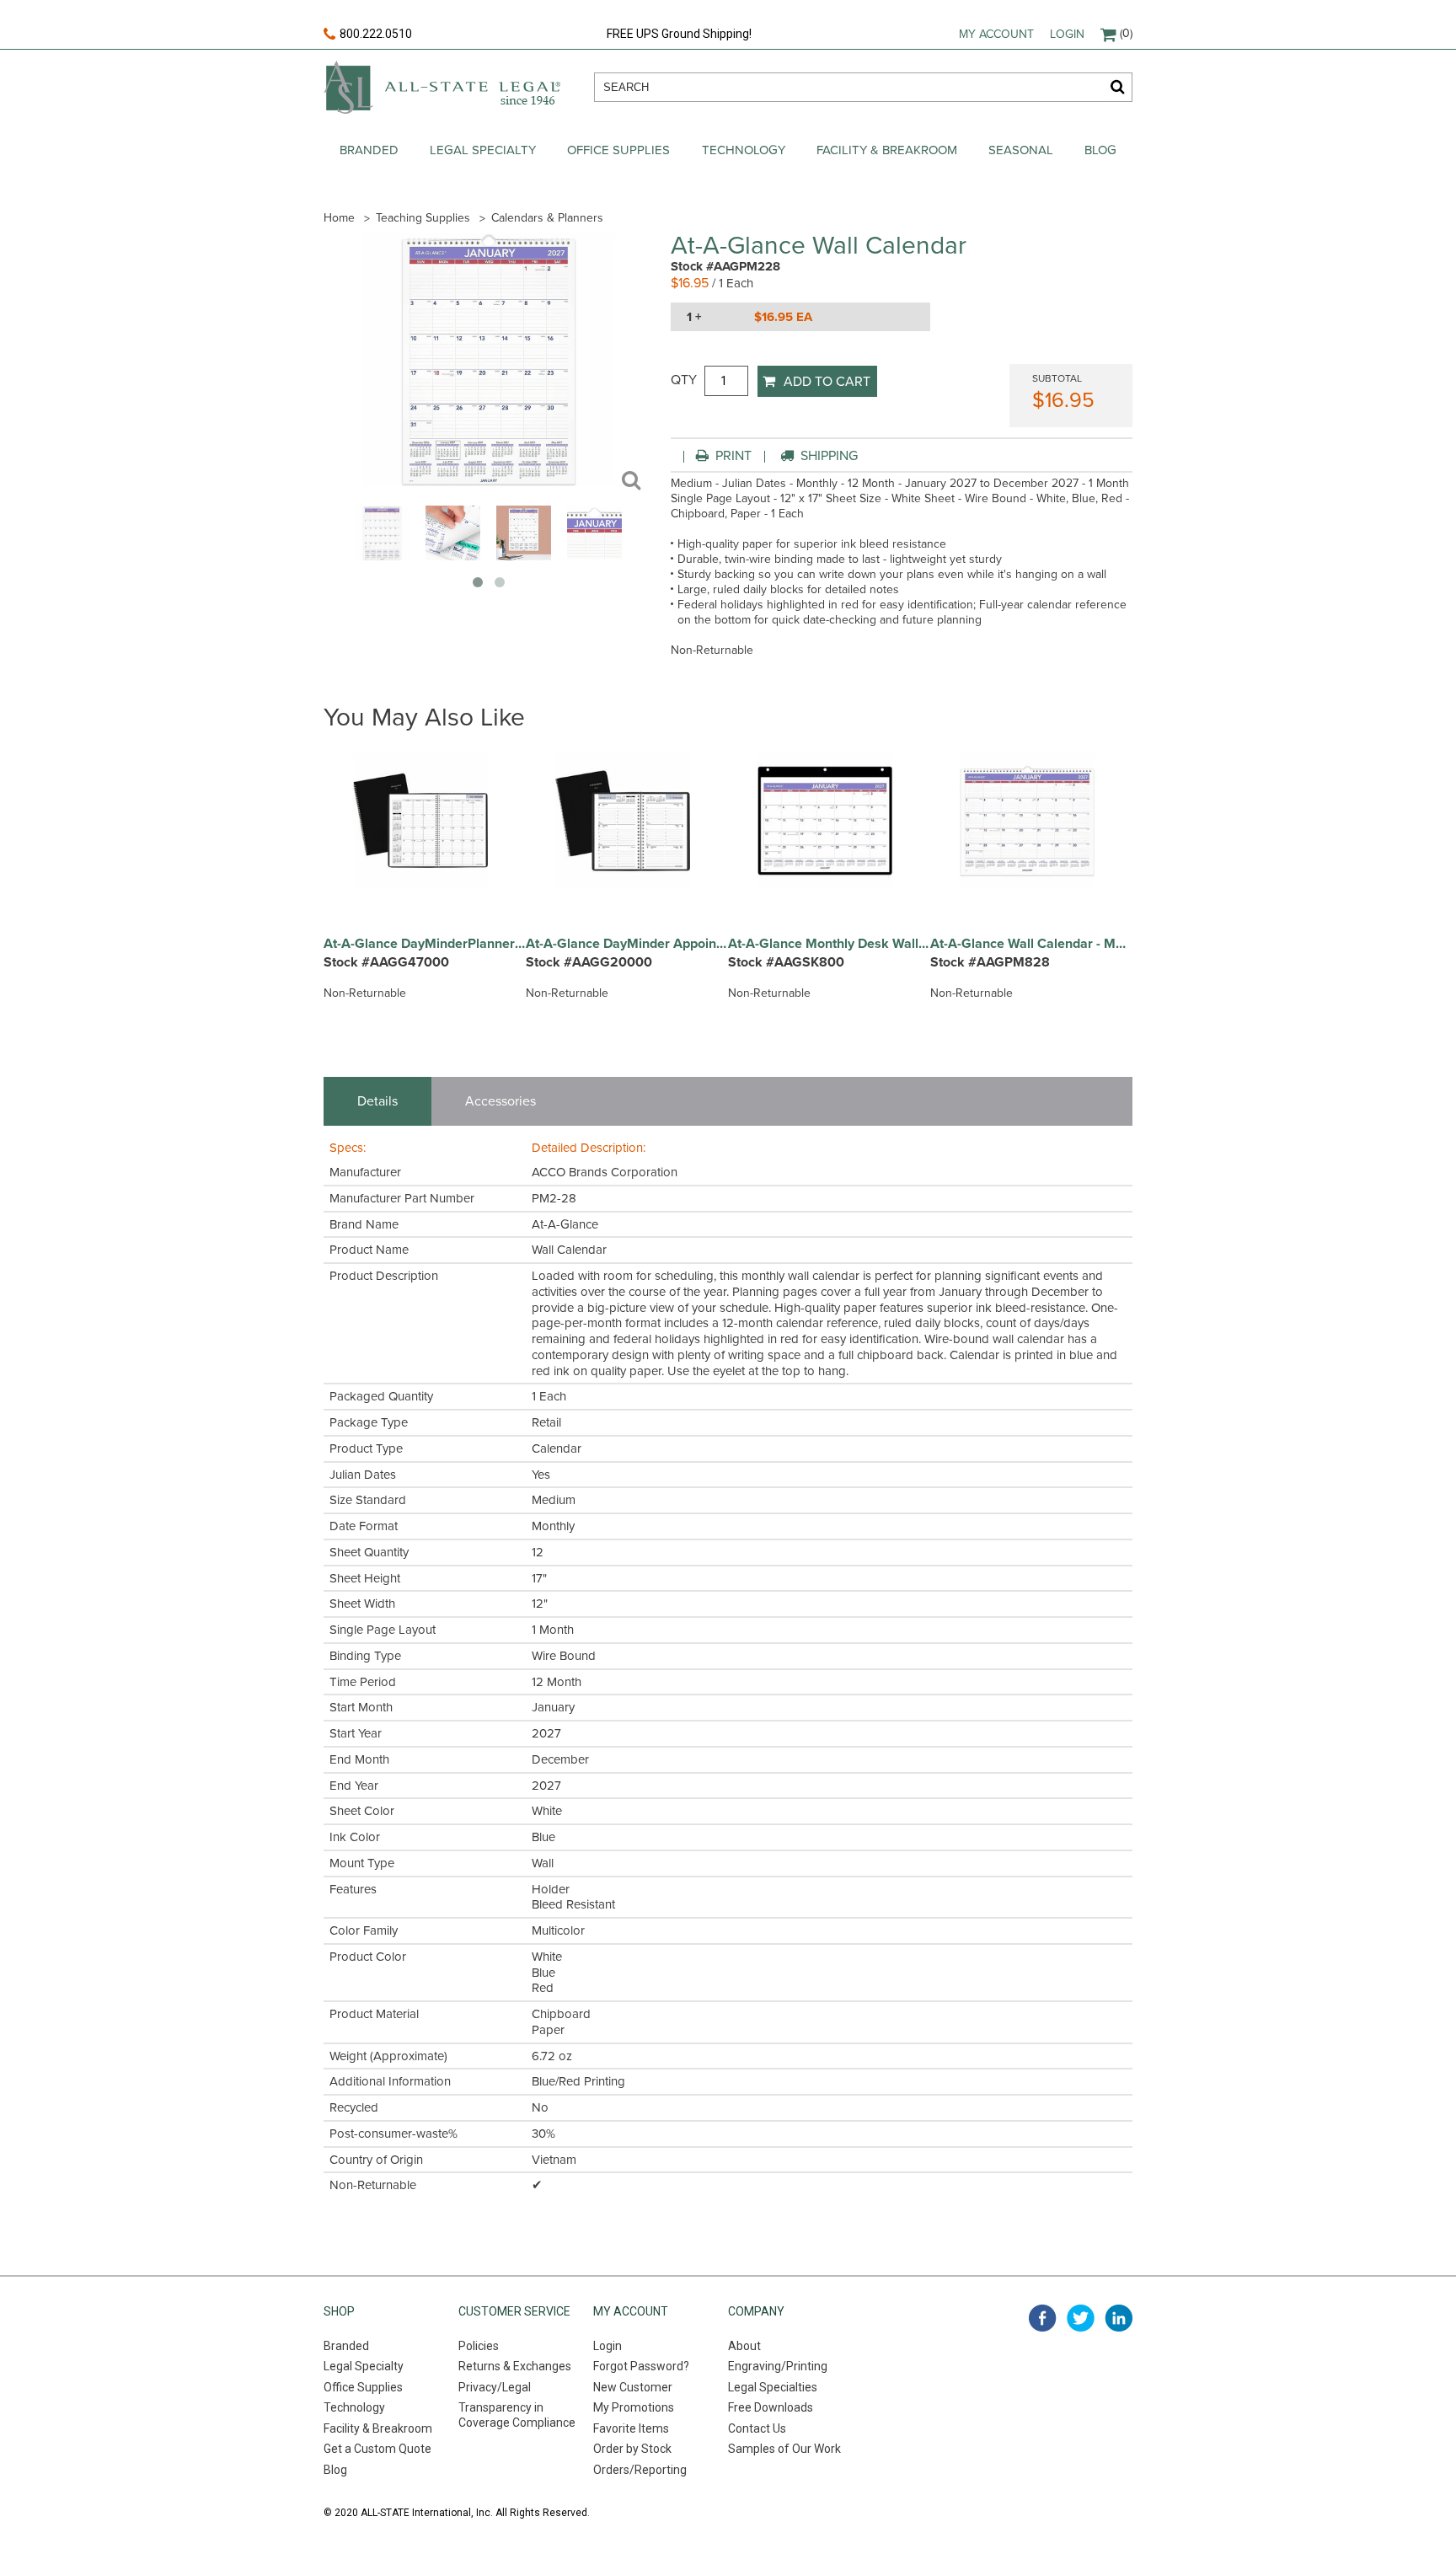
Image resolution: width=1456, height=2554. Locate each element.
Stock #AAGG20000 (589, 962)
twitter (1081, 2318)
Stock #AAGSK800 (786, 962)
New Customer (633, 2387)
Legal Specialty (483, 150)
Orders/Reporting (640, 2470)
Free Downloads (771, 2407)
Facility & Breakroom (887, 150)
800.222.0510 (376, 34)
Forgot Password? (641, 2366)
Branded (369, 150)
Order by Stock (632, 2449)
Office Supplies (618, 150)
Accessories (500, 1101)
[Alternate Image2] (524, 556)
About (744, 2346)
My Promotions (634, 2407)
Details (377, 1101)
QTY (684, 380)
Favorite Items (631, 2428)
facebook (1043, 2318)
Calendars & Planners (547, 218)
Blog (1100, 150)
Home (339, 218)
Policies (479, 2346)
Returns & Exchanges (515, 2366)
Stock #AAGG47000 (386, 962)
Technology (744, 150)
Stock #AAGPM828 (990, 962)
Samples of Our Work (784, 2449)
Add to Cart (827, 382)
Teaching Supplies (423, 218)
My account (996, 34)
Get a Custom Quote (377, 2449)
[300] (382, 556)
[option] (425, 885)
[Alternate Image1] (453, 556)
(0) (1126, 33)
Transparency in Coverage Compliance (517, 2415)
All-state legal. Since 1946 (442, 87)
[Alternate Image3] (594, 556)
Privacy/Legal (495, 2387)
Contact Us (757, 2428)
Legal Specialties (773, 2387)
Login (1067, 34)
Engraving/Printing (778, 2366)
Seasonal (1021, 150)
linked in (1119, 2318)
